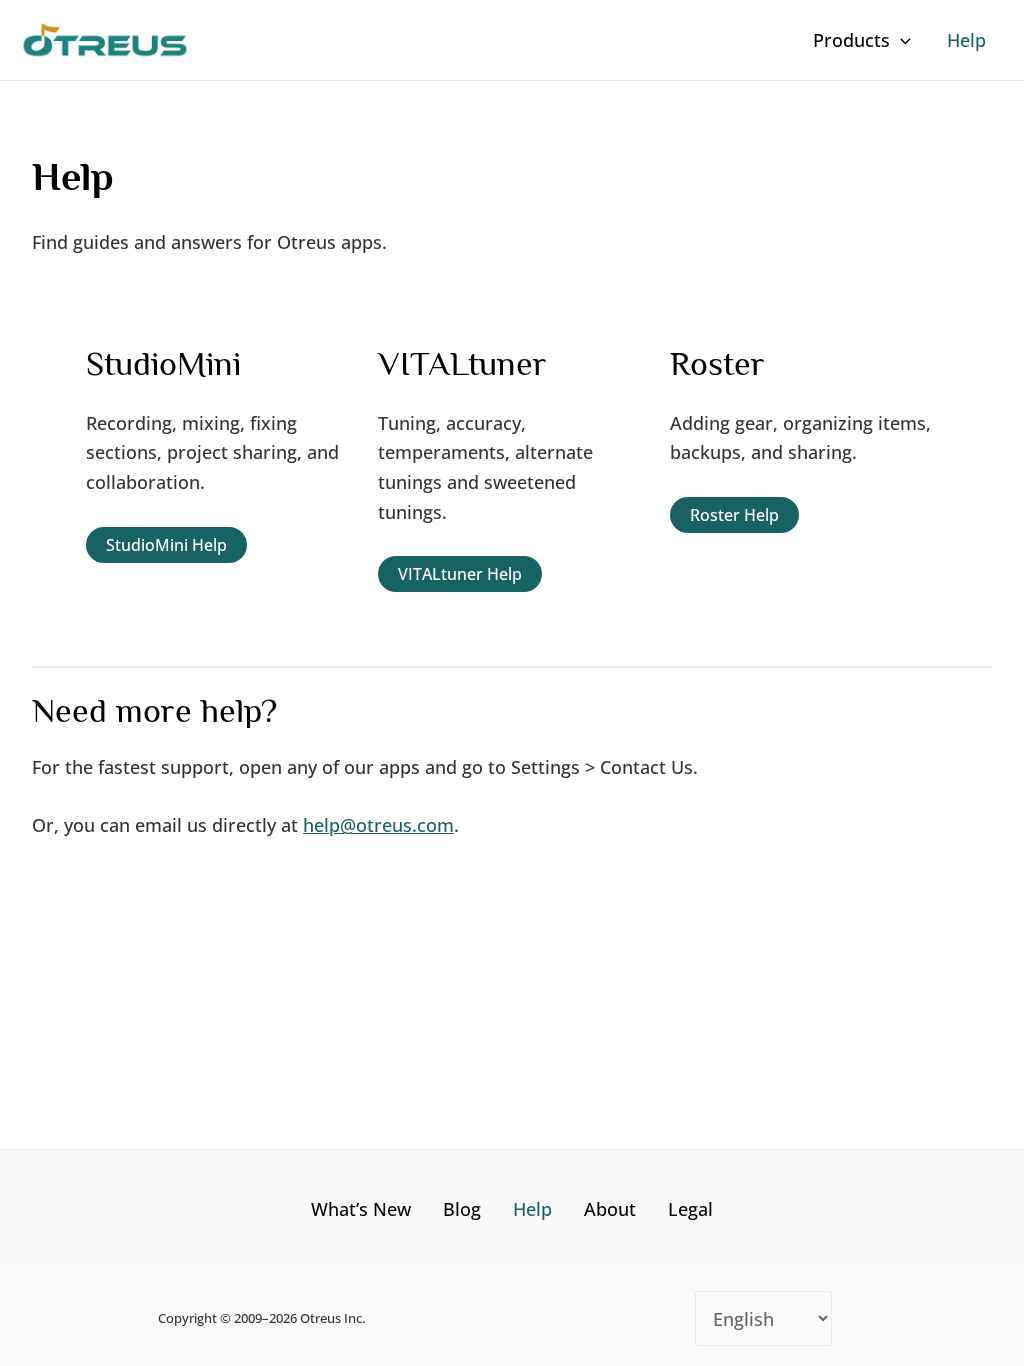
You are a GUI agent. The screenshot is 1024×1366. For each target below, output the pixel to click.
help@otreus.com (378, 825)
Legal (690, 1209)
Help (532, 1209)
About (610, 1209)
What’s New (361, 1209)
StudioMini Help (166, 545)
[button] (900, 40)
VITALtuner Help (460, 574)
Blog (462, 1209)
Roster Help (734, 515)
